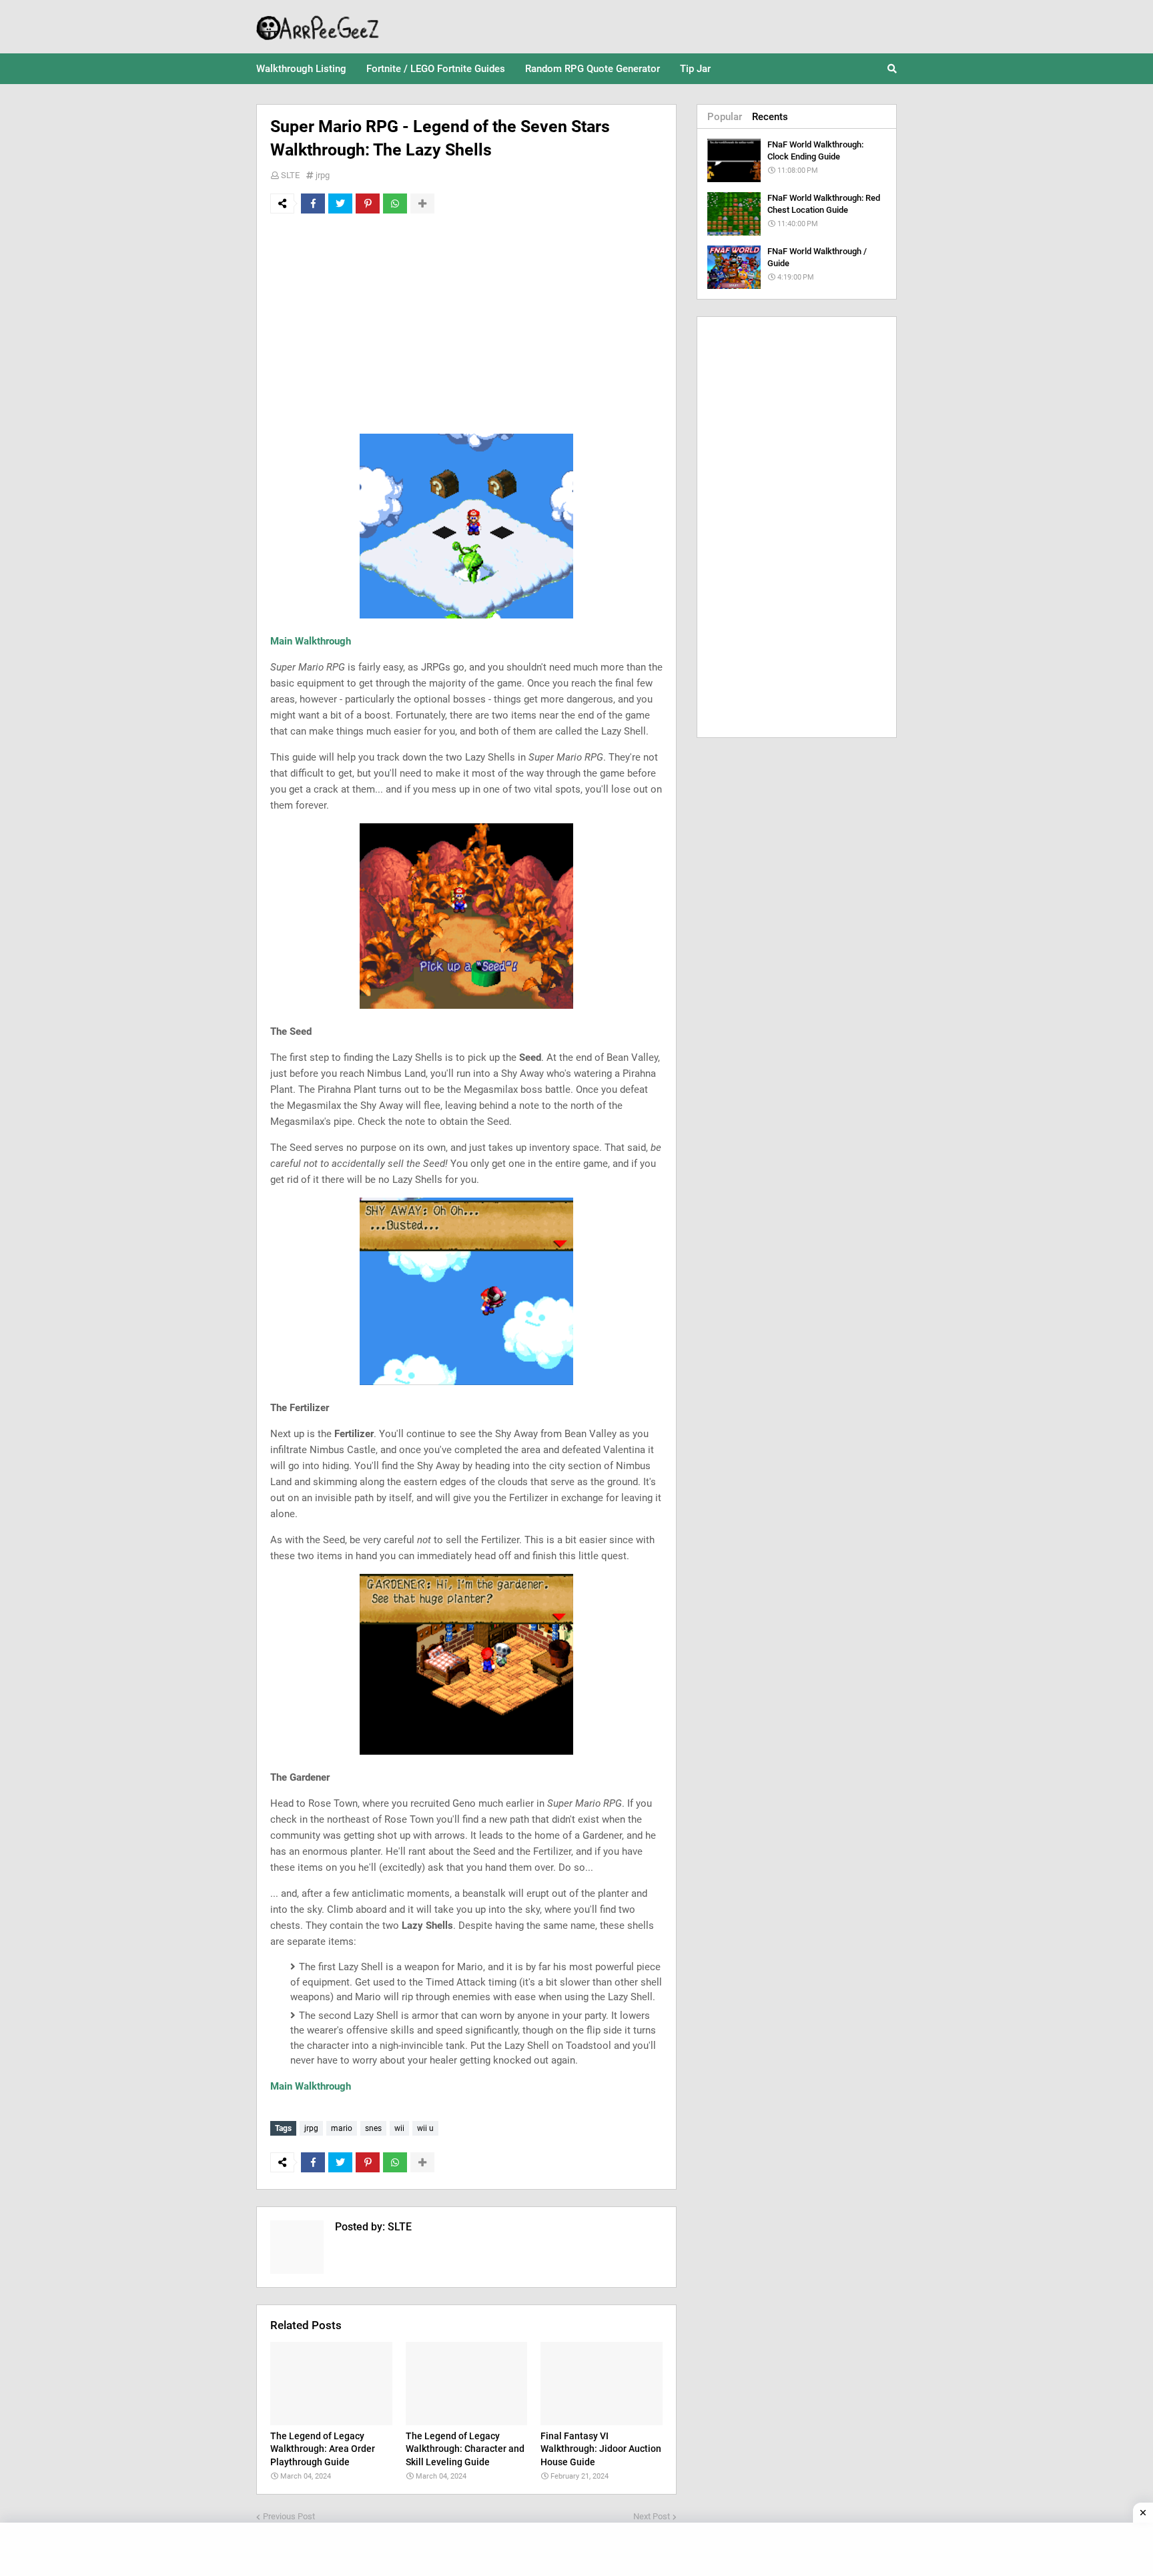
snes (373, 2128)
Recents (770, 117)
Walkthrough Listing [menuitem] (301, 69)
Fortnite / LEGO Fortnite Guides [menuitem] (436, 69)
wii (399, 2128)
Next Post (652, 2516)
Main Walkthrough (311, 641)
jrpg (323, 175)
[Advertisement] (466, 324)
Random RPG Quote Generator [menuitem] (593, 69)
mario (342, 2128)
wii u (425, 2128)
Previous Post (289, 2516)
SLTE (290, 175)
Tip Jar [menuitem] (695, 69)
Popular (725, 117)
